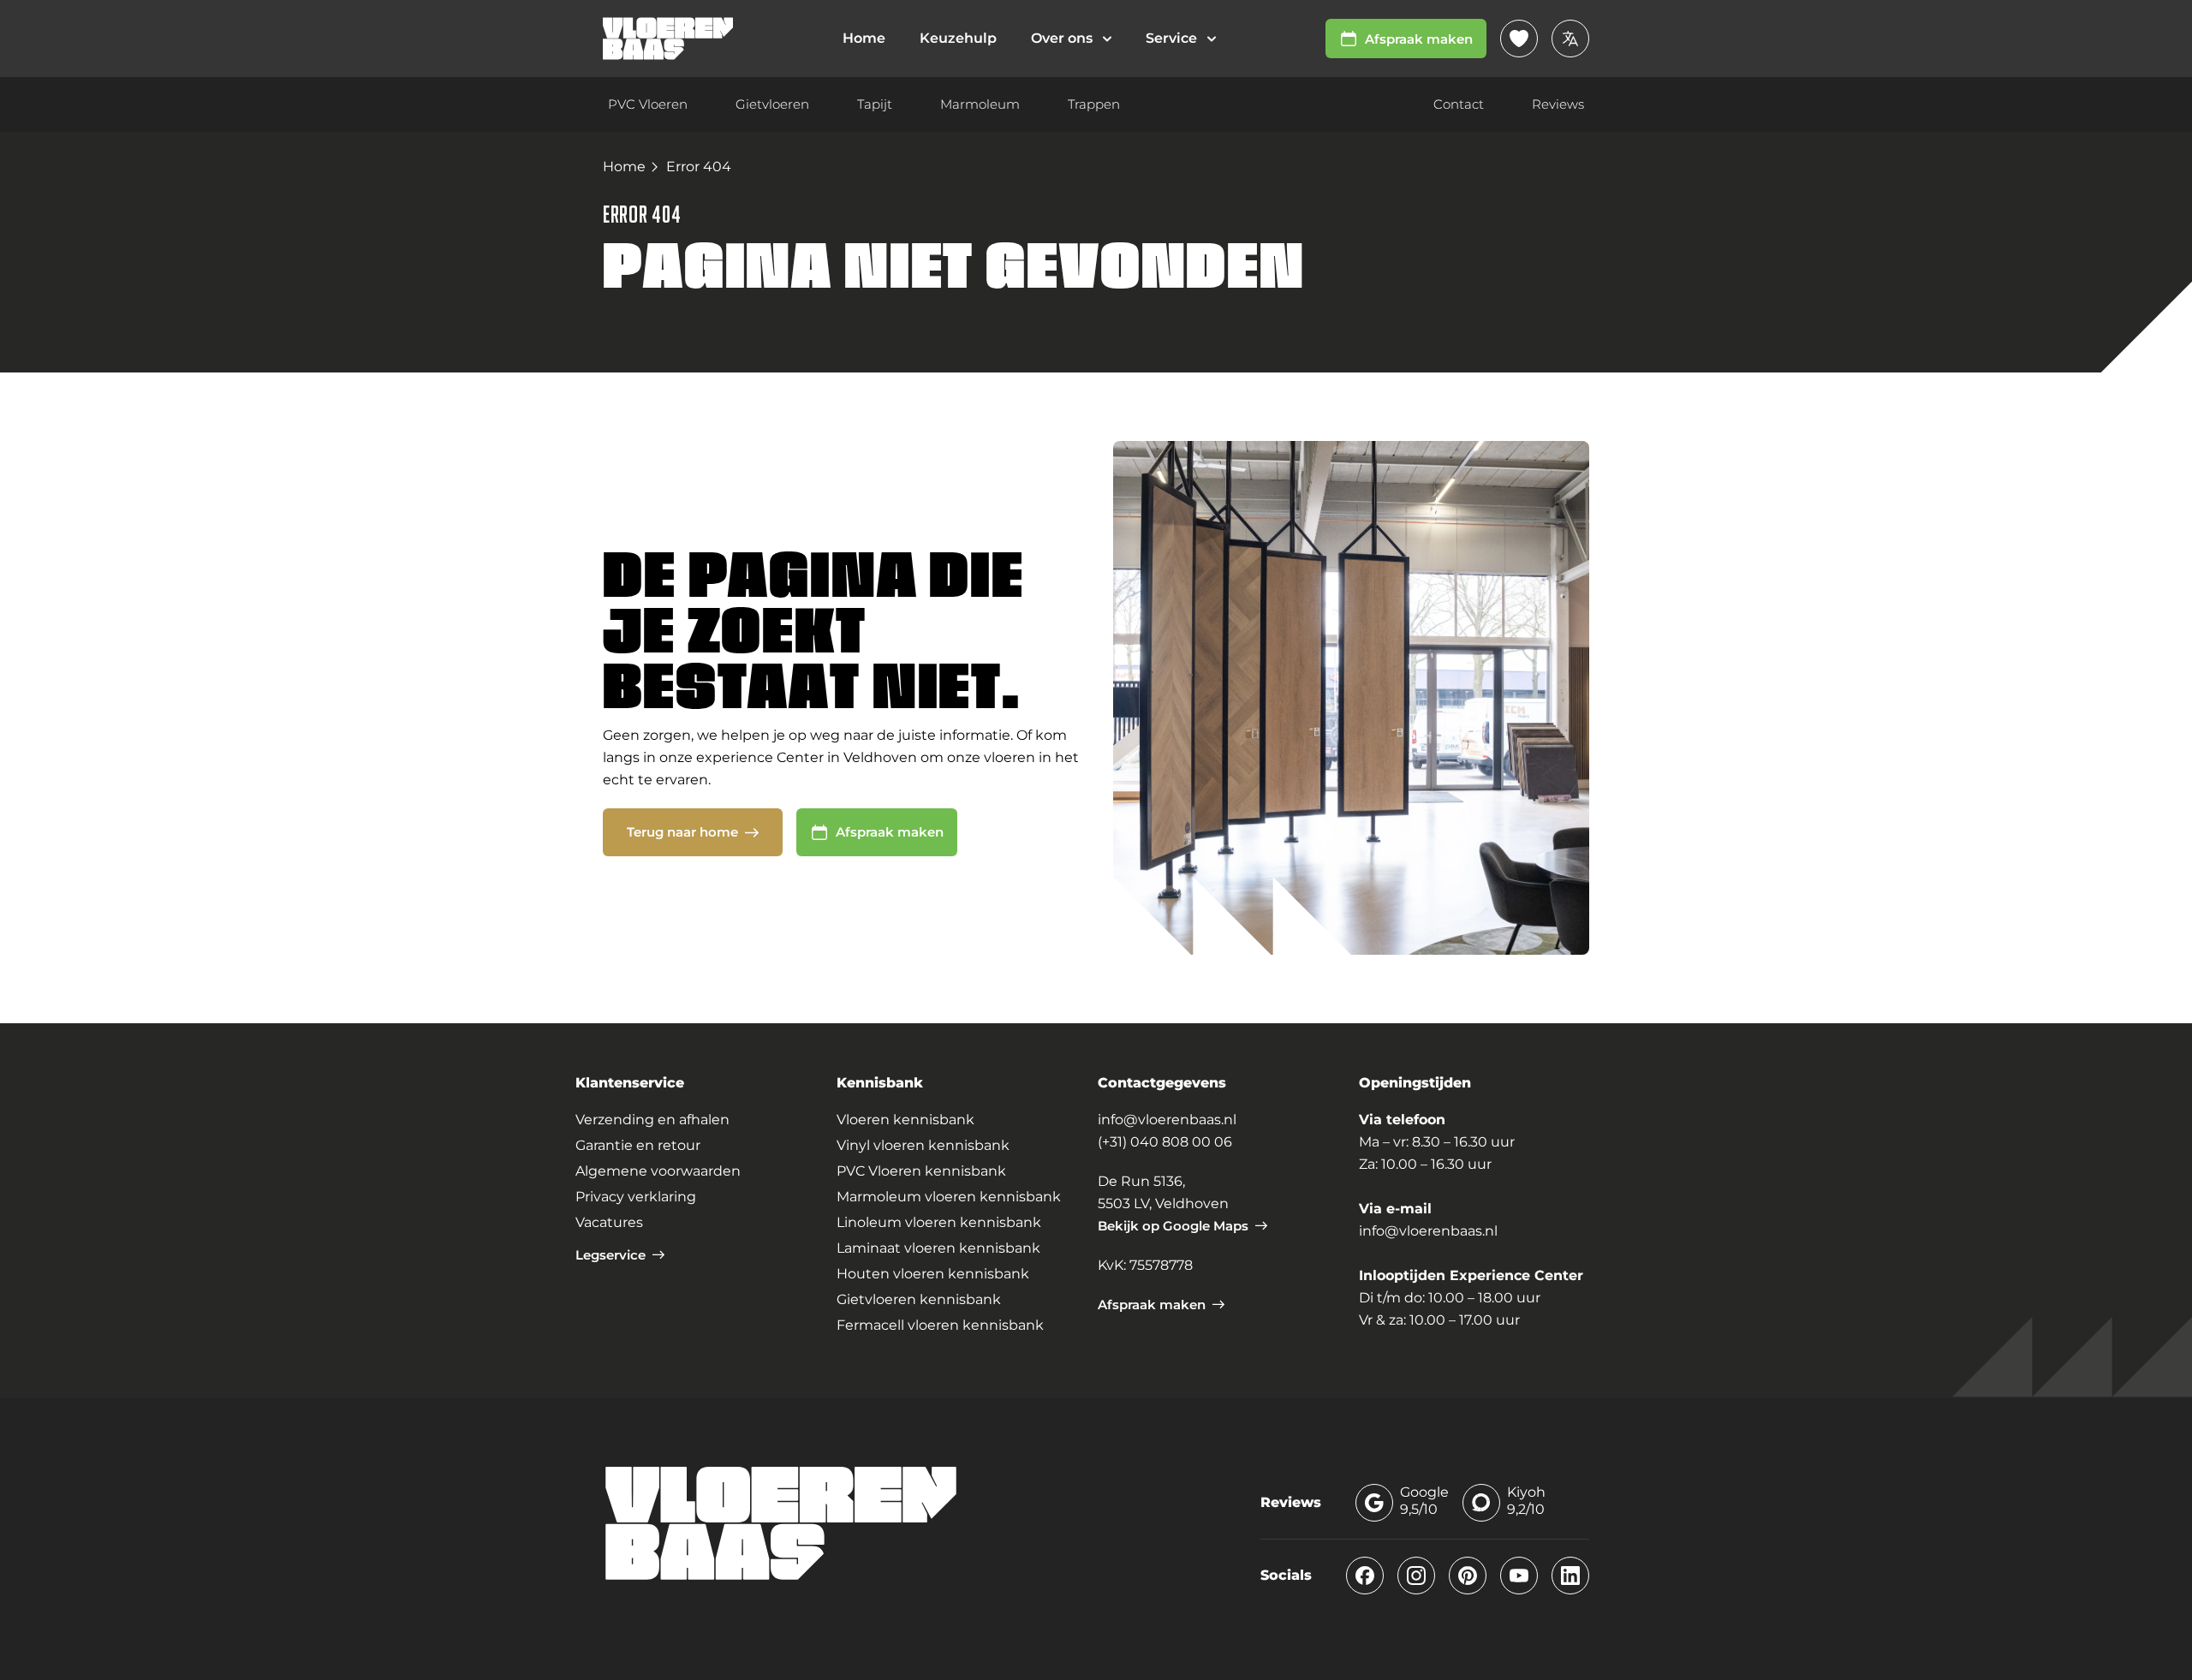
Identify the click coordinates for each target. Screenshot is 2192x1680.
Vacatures (609, 1222)
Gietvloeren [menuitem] (772, 104)
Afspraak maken (1419, 39)
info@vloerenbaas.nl (1167, 1120)
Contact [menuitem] (1459, 104)
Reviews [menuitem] (1558, 104)
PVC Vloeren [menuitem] (648, 104)
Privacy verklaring (636, 1197)
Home (624, 167)
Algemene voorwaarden (658, 1171)
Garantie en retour (638, 1145)
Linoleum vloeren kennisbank (939, 1222)
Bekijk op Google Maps (1173, 1226)
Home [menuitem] (864, 38)
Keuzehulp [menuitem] (958, 38)
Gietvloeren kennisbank (919, 1299)
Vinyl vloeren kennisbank (923, 1145)
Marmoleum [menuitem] (980, 104)
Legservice (611, 1255)
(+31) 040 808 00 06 (1165, 1142)
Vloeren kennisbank (905, 1120)
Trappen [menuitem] (1094, 104)
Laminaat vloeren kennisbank (938, 1248)
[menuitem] (1071, 39)
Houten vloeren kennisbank (933, 1274)
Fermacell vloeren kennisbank (940, 1325)
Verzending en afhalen (652, 1120)
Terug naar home (682, 832)
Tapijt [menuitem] (875, 104)
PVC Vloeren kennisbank (921, 1171)
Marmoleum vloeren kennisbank (949, 1197)
